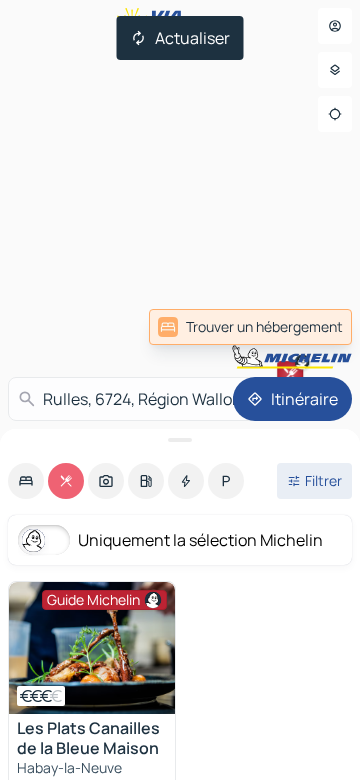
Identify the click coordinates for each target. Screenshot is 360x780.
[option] (26, 481)
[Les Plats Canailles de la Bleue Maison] (92, 648)
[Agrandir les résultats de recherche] (180, 440)
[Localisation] (335, 114)
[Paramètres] (335, 70)
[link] (250, 327)
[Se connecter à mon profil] (335, 26)
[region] (92, 648)
